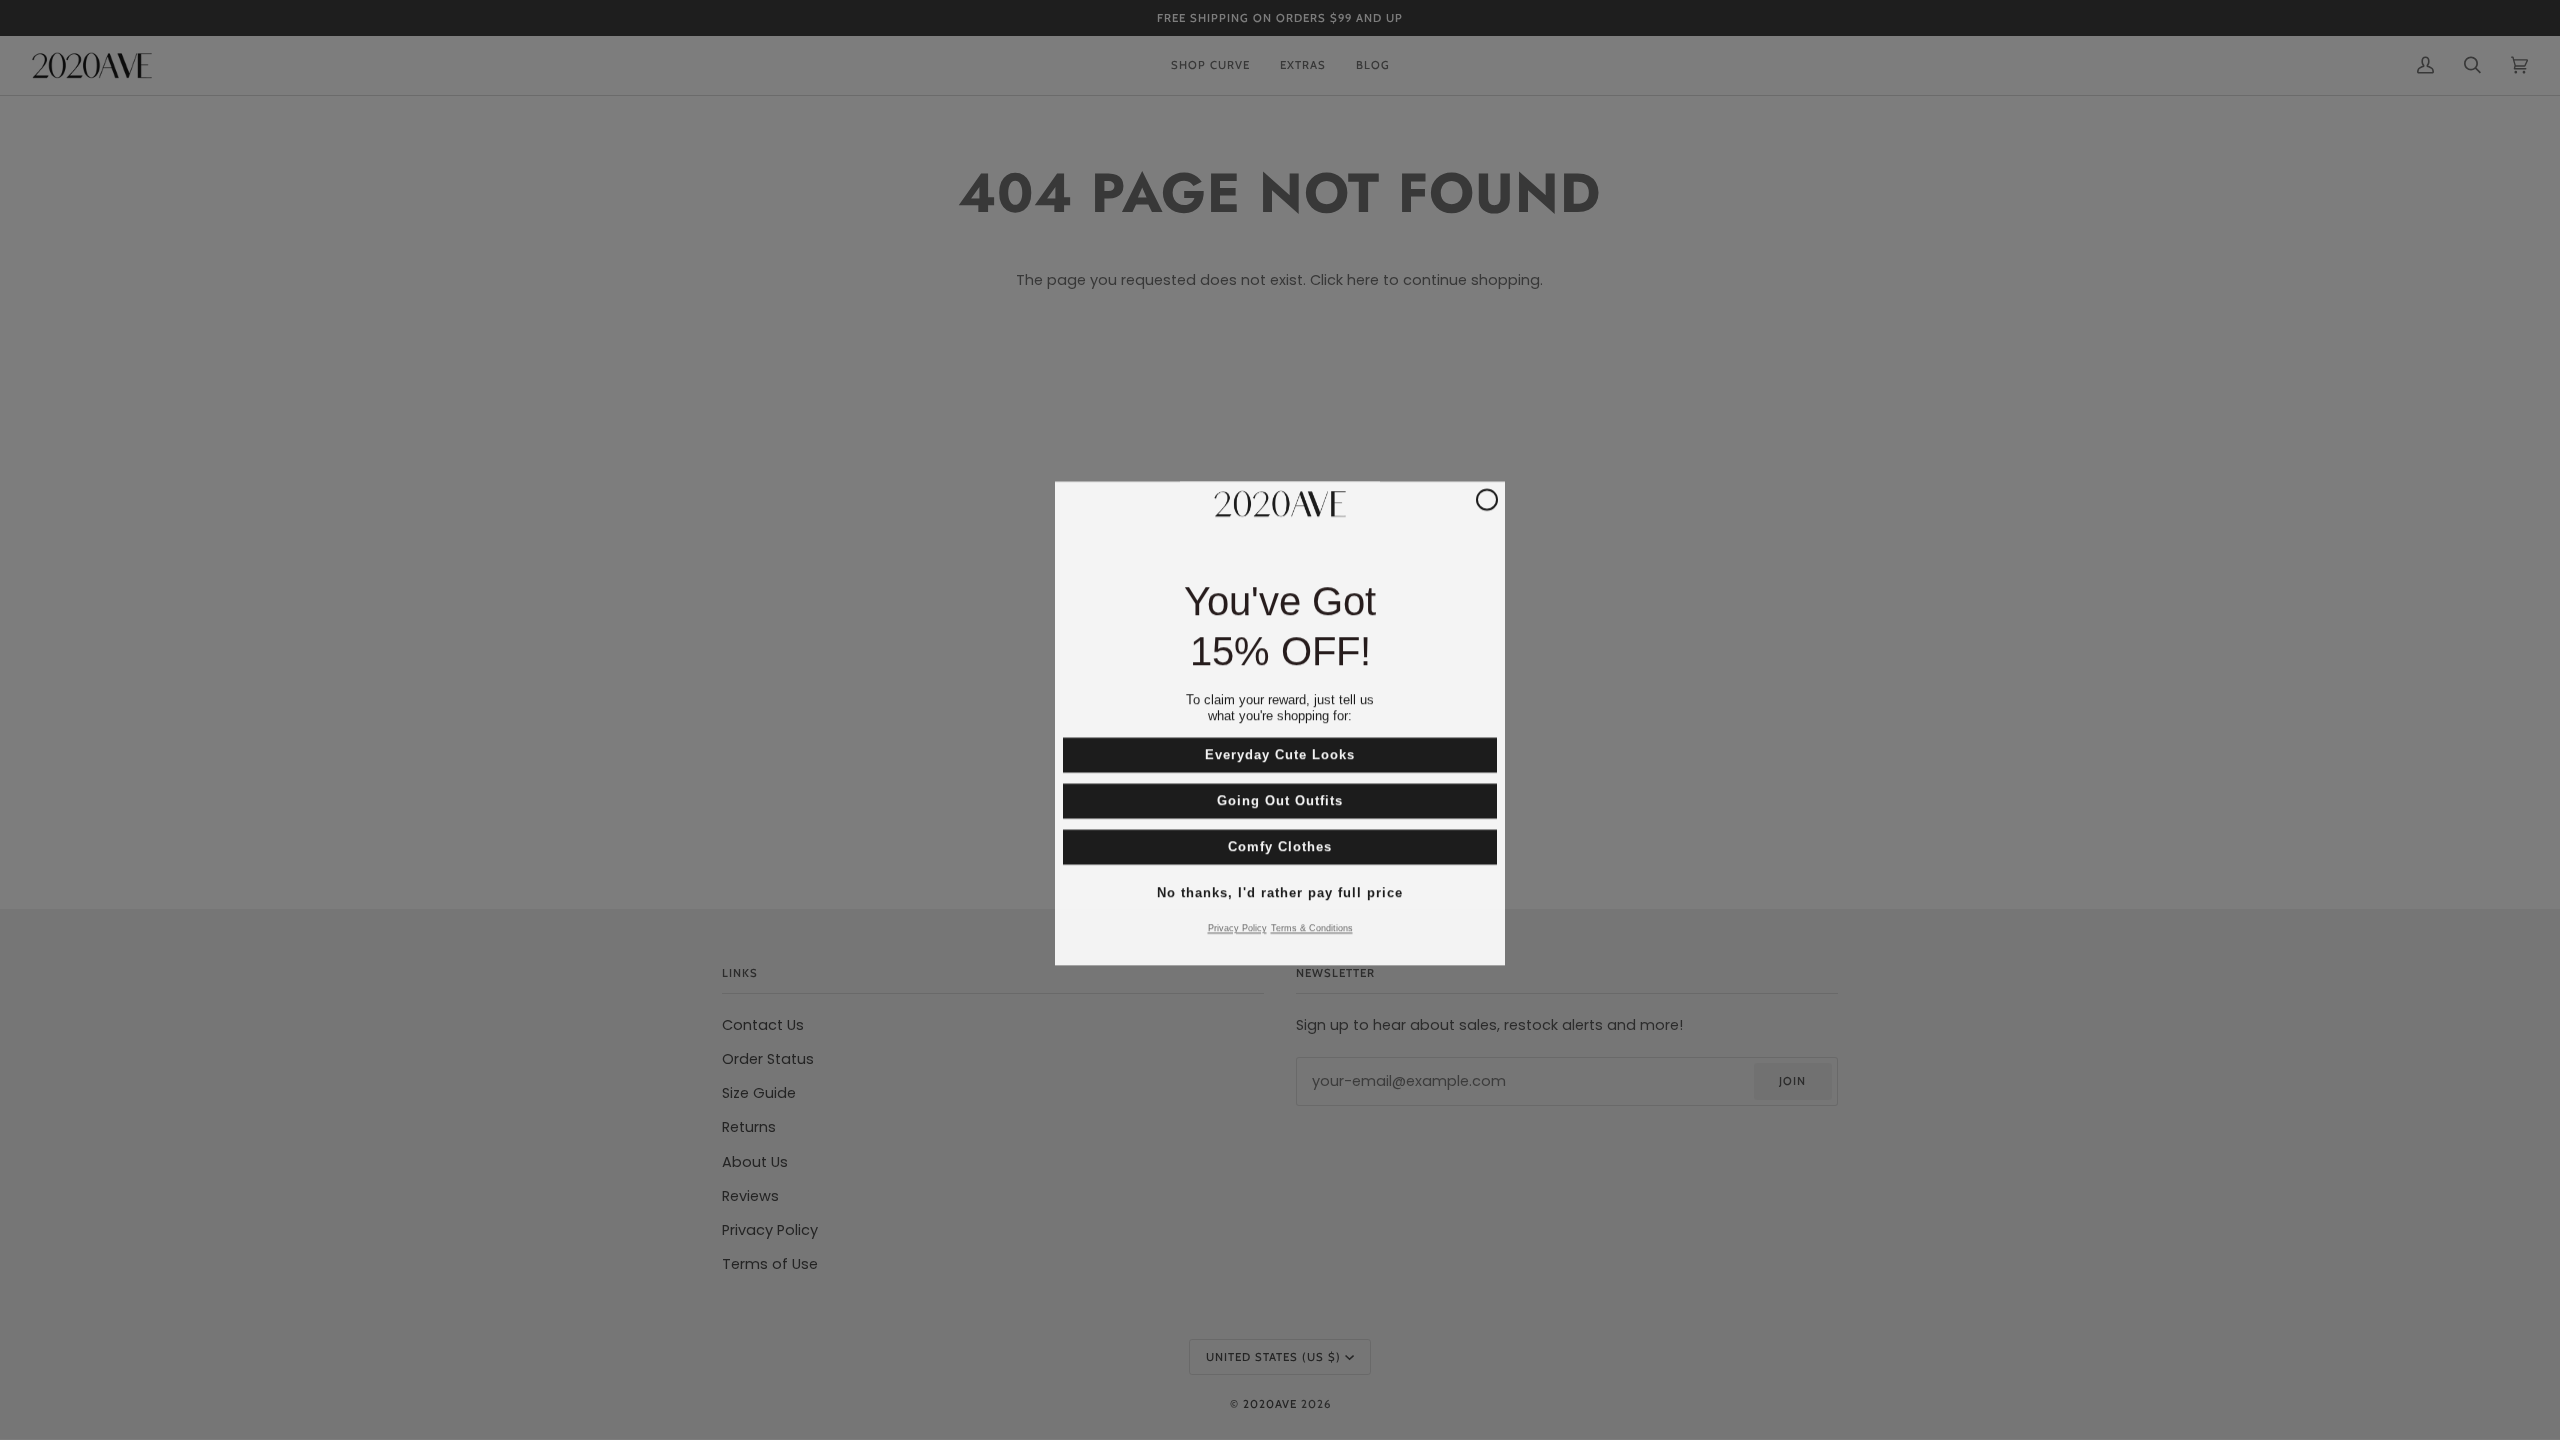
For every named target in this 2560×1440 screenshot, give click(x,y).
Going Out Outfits (1280, 797)
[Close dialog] (1487, 496)
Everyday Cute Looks (1280, 751)
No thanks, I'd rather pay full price (1280, 889)
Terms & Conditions (1312, 925)
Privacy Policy (1237, 925)
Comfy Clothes (1280, 843)
